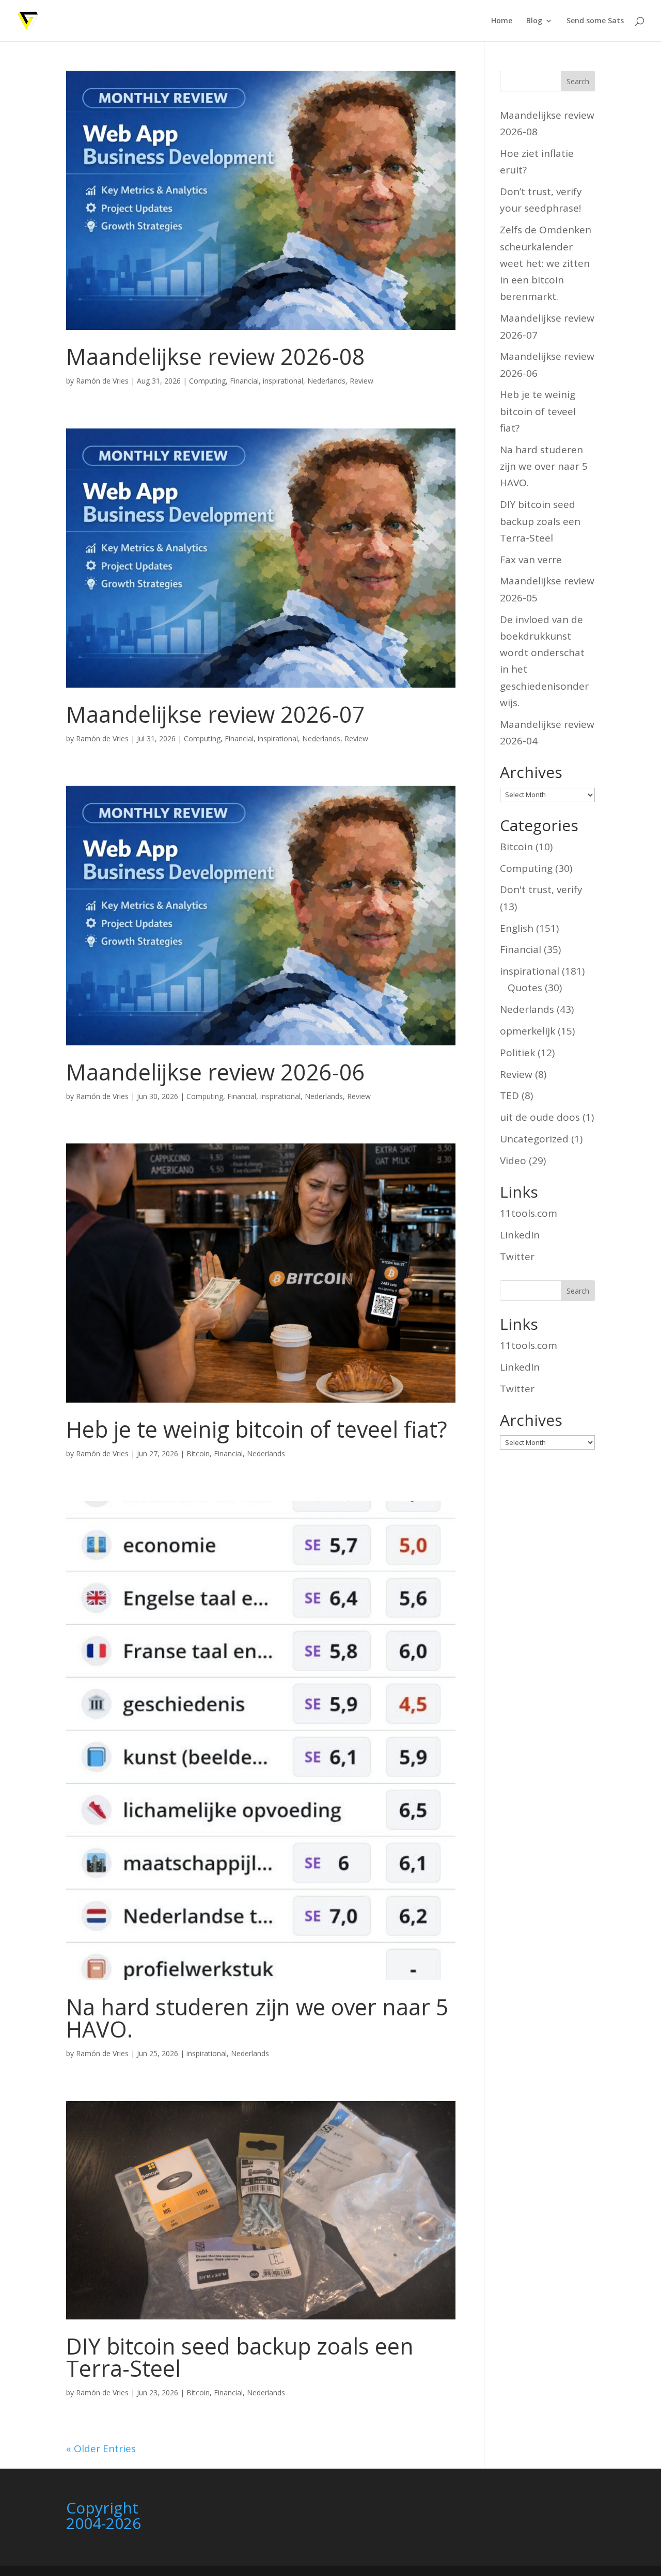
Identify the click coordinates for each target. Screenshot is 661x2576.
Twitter (517, 1257)
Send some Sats (595, 21)
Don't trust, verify (541, 889)
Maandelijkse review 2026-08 (216, 356)
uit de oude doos (540, 1117)
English (517, 928)
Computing (207, 381)
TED (509, 1095)
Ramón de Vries (102, 381)
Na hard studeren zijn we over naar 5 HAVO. (257, 2018)
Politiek (517, 1053)
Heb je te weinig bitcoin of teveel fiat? (257, 1429)
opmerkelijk (528, 1031)
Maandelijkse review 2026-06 (216, 1072)
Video (513, 1160)
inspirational (283, 381)
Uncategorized (534, 1139)
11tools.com (529, 1213)
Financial (244, 381)
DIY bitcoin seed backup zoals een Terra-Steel (240, 2357)
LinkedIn (520, 1235)
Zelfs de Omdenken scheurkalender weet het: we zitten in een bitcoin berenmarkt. (546, 263)
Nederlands (326, 381)
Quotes (525, 988)
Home (502, 21)
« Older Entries (101, 2448)
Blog (534, 21)
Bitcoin (198, 1453)
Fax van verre (531, 560)
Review (361, 381)
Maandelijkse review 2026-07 (216, 714)
